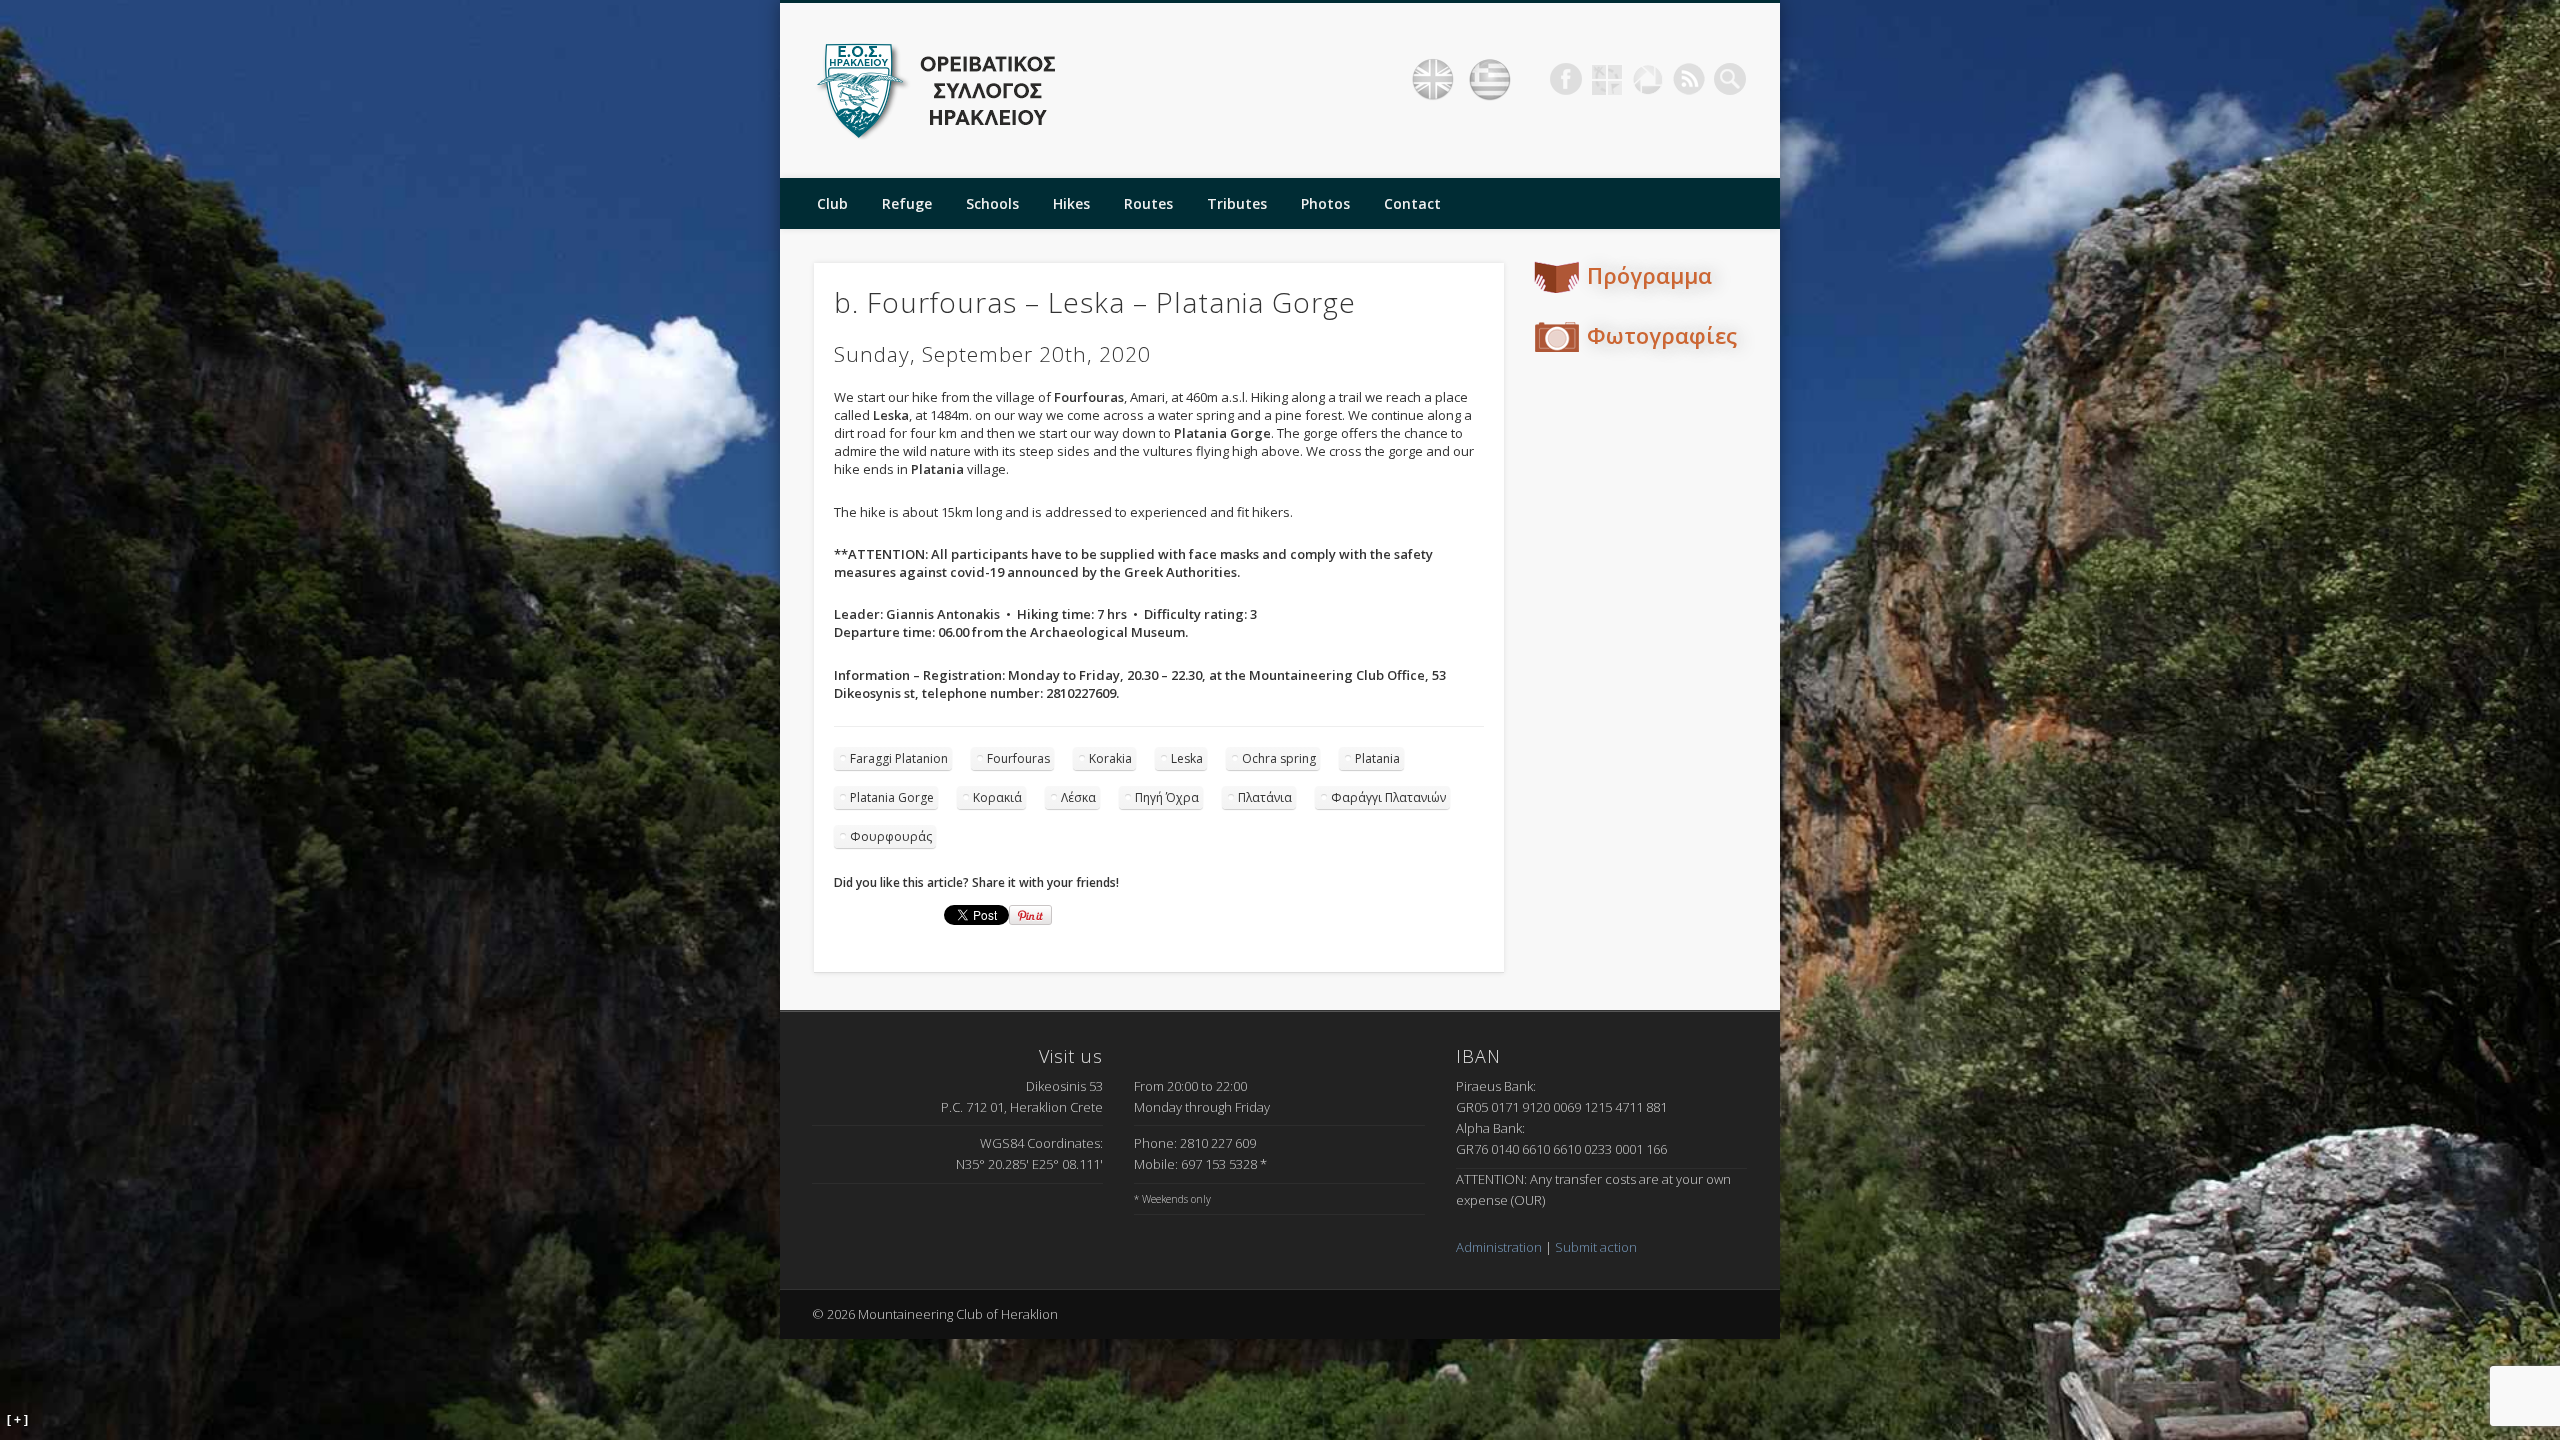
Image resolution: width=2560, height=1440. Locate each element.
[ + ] (17, 1420)
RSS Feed (1689, 79)
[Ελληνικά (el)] (1490, 80)
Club (832, 203)
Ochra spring (1279, 758)
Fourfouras (1018, 758)
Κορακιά (997, 797)
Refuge (907, 203)
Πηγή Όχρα (1167, 797)
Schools (992, 203)
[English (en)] (1433, 80)
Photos (1325, 203)
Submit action (1596, 1247)
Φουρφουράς (891, 836)
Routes (1148, 203)
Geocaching (1607, 79)
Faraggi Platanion (899, 758)
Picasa (1648, 79)
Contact (1412, 203)
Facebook (1566, 79)
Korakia (1110, 758)
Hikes (1071, 203)
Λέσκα (1078, 797)
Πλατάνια (1265, 797)
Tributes (1237, 203)
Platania (1377, 758)
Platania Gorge (892, 797)
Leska (1187, 758)
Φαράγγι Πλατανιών (1388, 797)
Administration (1499, 1247)
